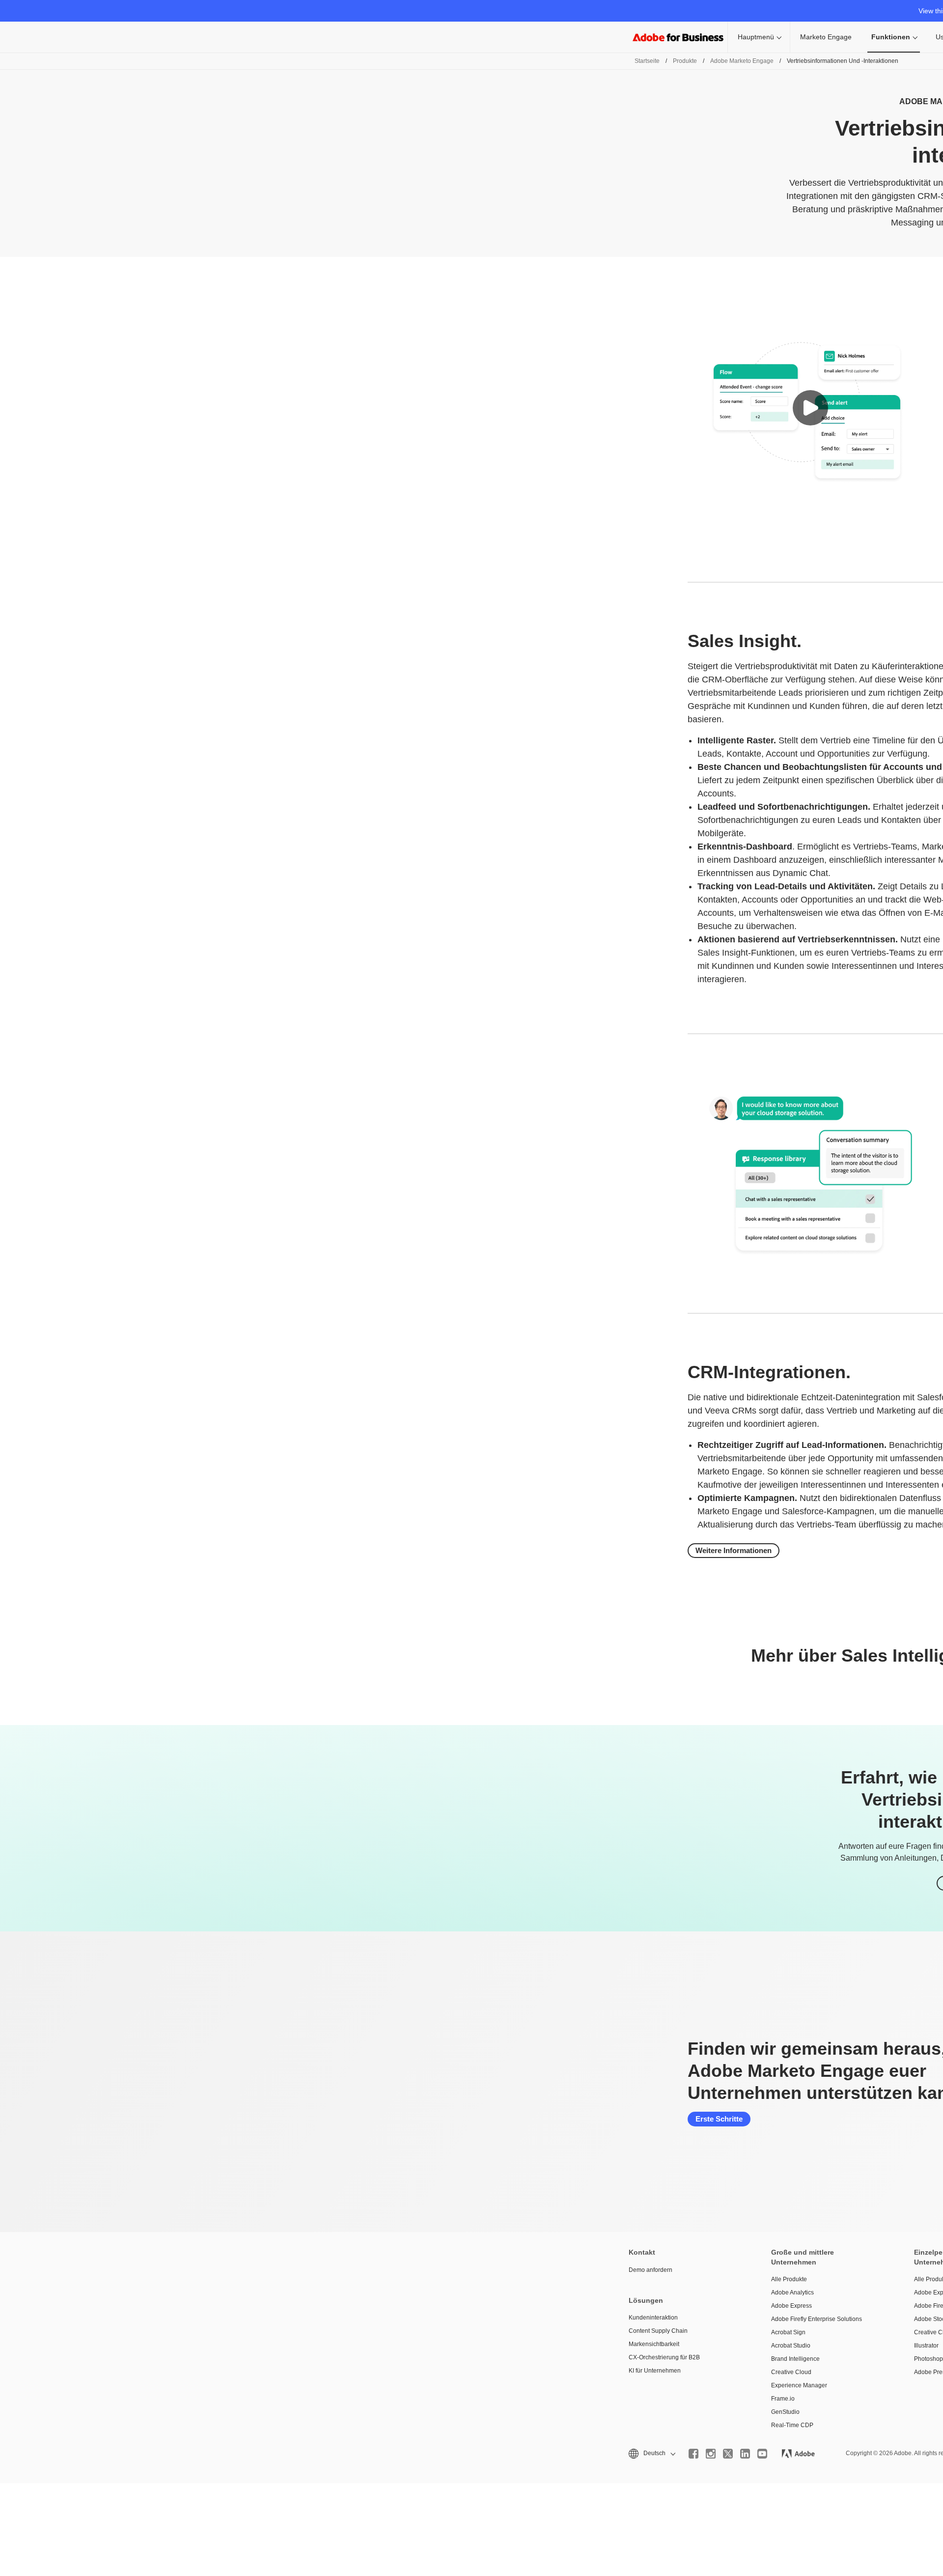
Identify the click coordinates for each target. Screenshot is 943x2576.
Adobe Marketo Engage (742, 61)
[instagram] (711, 2454)
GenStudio (785, 2412)
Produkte (685, 61)
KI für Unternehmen (655, 2371)
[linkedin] (745, 2454)
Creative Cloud (791, 2372)
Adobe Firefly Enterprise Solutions (817, 2319)
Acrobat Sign (788, 2332)
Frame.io (783, 2399)
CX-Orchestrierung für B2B (664, 2357)
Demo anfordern (651, 2270)
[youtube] (762, 2454)
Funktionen (891, 37)
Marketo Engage (826, 37)
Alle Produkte (789, 2279)
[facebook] (693, 2454)
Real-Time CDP (792, 2425)
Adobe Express (791, 2306)
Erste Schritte (719, 2119)
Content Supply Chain (658, 2331)
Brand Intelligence (795, 2359)
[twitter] (728, 2454)
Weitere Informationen (734, 1550)
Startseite (647, 61)
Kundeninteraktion (653, 2318)
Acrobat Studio (791, 2346)
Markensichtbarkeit (654, 2344)
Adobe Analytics (792, 2293)
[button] (810, 408)
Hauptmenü (756, 37)
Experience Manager (799, 2385)
